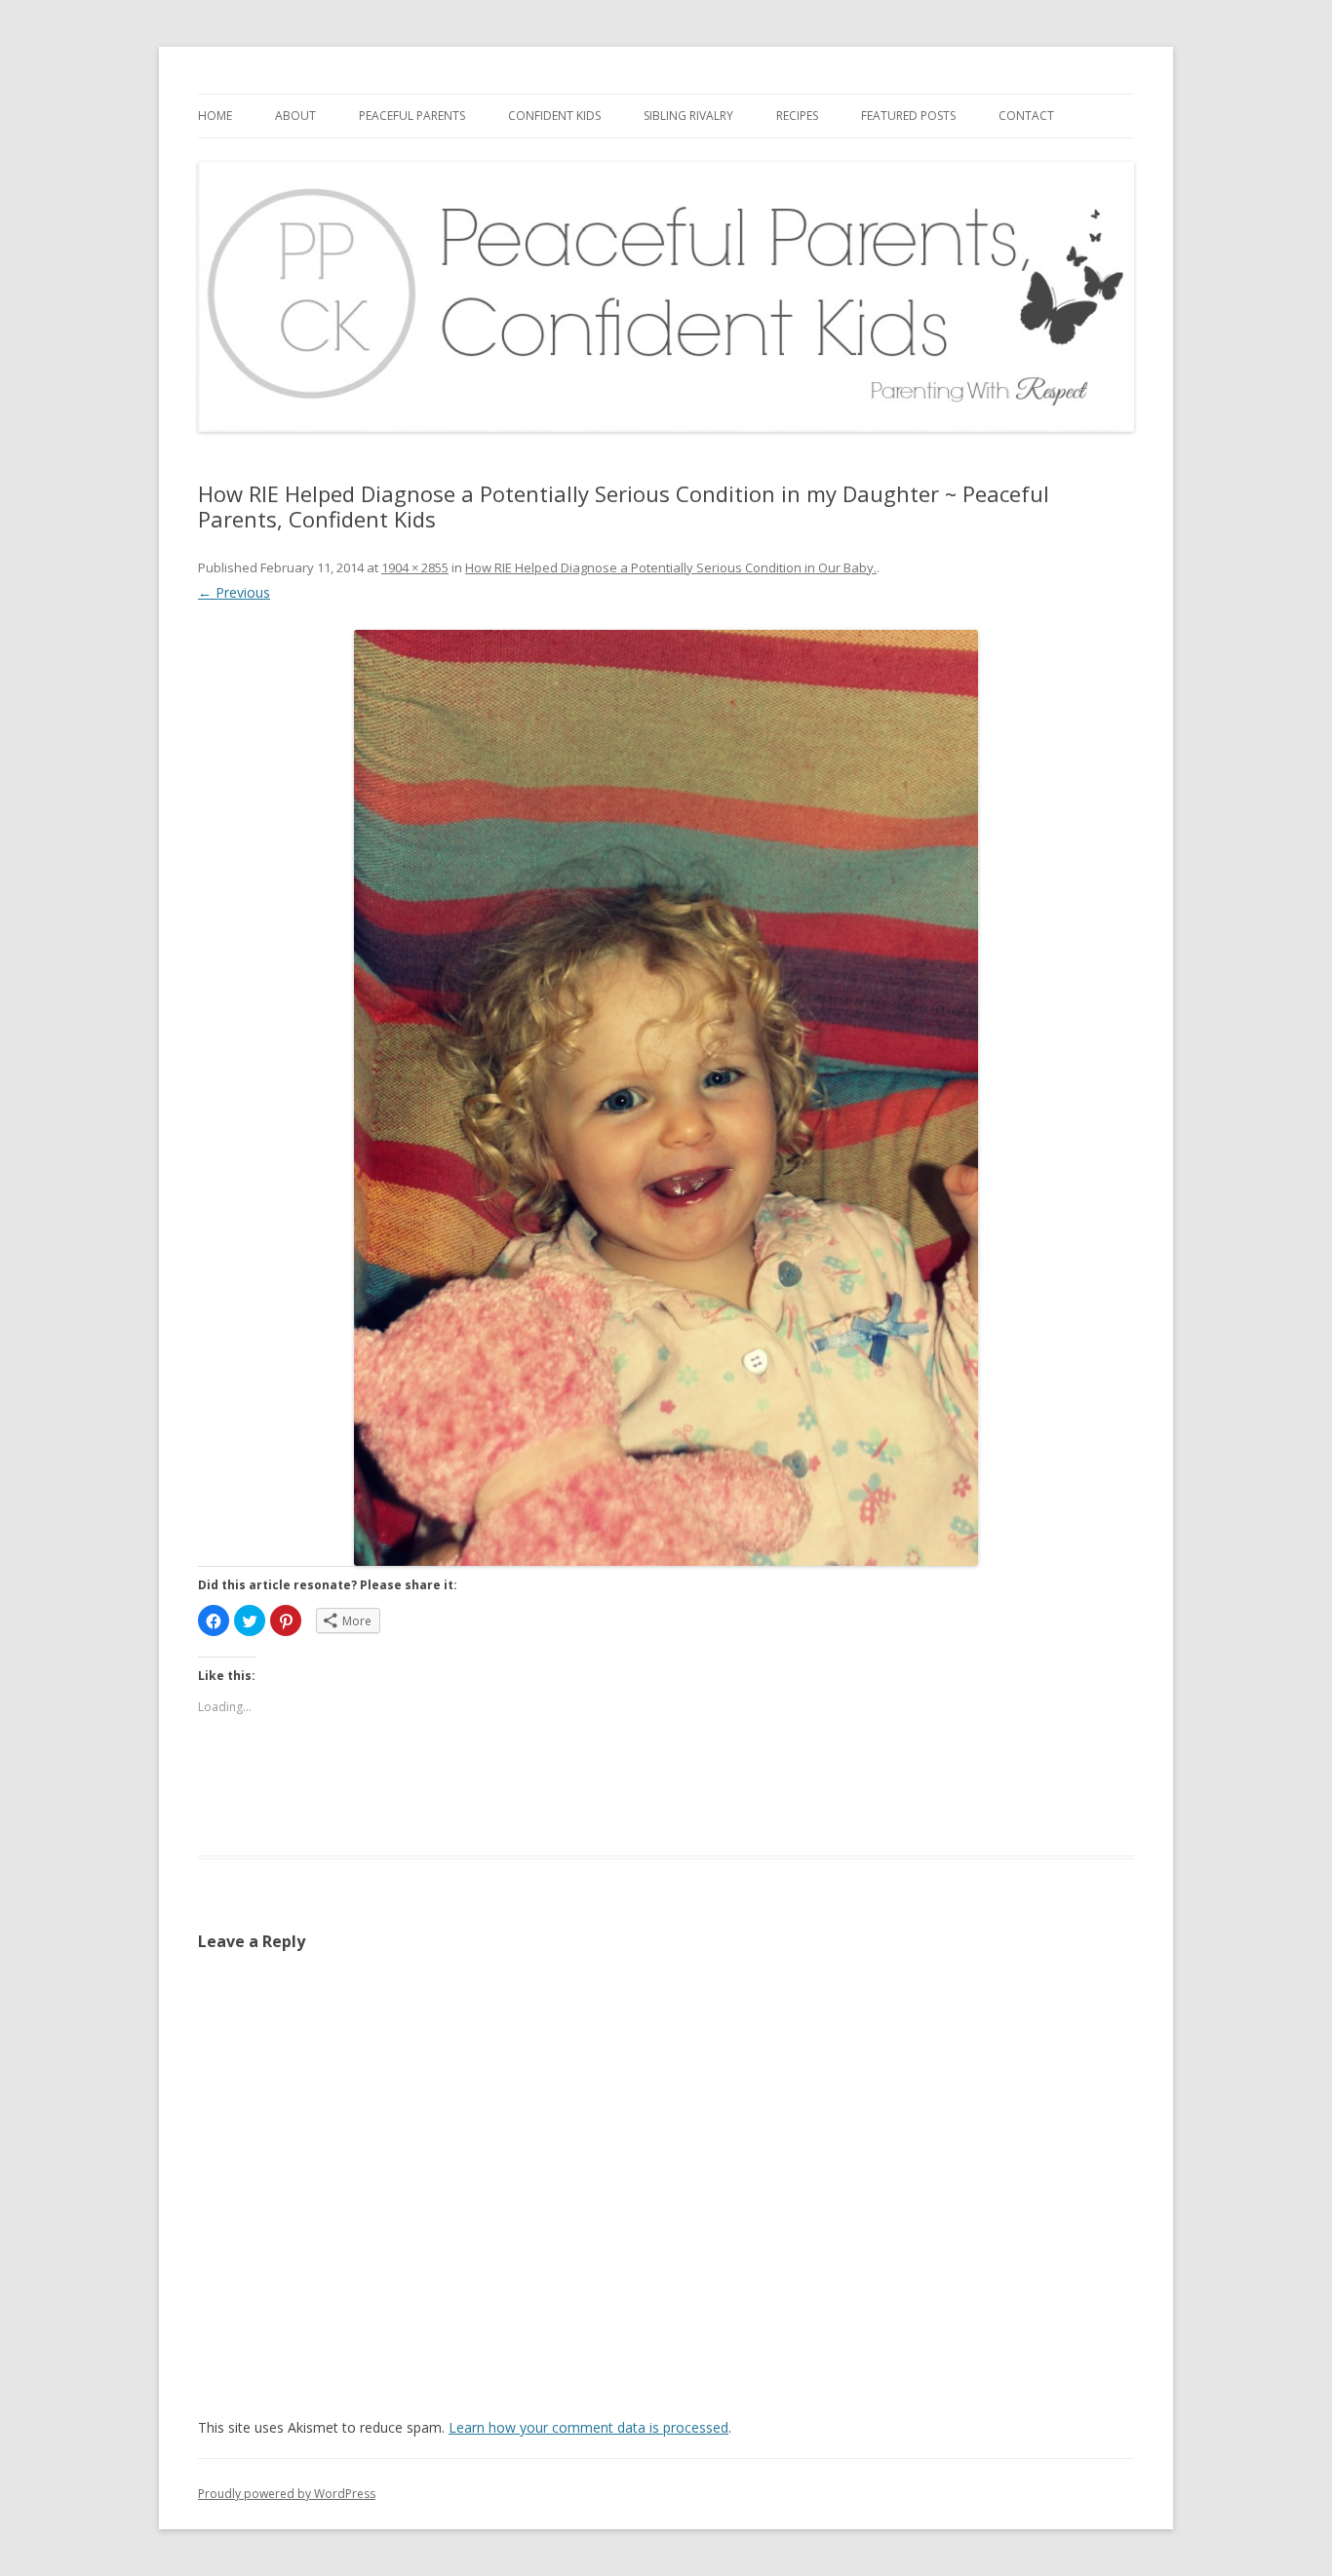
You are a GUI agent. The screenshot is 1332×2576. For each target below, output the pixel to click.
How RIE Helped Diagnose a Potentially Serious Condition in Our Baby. (671, 567)
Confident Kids (554, 116)
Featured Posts (908, 116)
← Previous (234, 592)
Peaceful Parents (412, 116)
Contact (1026, 116)
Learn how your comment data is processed (588, 2427)
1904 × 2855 (415, 567)
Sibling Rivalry (688, 116)
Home (215, 116)
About (295, 116)
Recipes (797, 116)
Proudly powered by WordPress (287, 2494)
